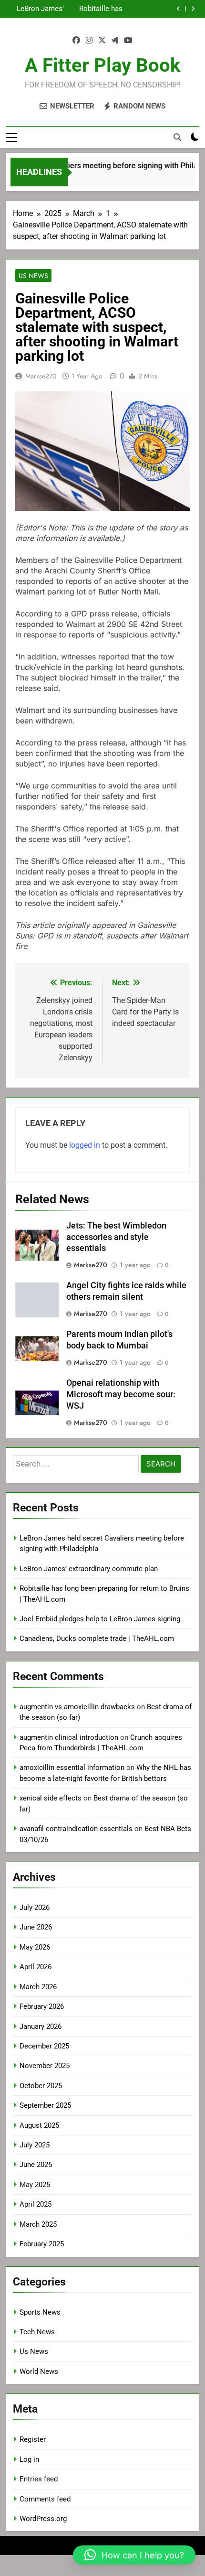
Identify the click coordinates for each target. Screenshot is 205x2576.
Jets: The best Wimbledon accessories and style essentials (116, 1237)
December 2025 (44, 2046)
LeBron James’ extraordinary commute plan (89, 1569)
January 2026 (41, 2026)
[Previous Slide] (179, 9)
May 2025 (35, 2185)
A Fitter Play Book (102, 65)
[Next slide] (193, 9)
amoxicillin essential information (72, 1768)
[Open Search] (177, 137)
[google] (115, 41)
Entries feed (39, 2479)
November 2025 (45, 2066)
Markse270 (41, 376)
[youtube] (128, 41)
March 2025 (38, 2224)
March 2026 (38, 1987)
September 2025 (45, 2105)
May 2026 (35, 1947)
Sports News (40, 2312)
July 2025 (35, 2145)
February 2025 (42, 2244)
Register (33, 2439)
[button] (134, 2555)
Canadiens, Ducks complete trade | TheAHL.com (97, 1638)
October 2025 (41, 2086)
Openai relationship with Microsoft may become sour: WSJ (121, 1394)
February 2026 (42, 2006)
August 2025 (39, 2125)
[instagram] (89, 41)
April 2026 (36, 1967)
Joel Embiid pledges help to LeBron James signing (40, 9)
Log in (29, 2459)
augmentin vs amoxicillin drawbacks (77, 1707)
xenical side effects (51, 1798)
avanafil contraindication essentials (76, 1829)
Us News (33, 276)
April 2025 (36, 2204)
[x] (102, 41)
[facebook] (76, 41)
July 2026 (35, 1908)
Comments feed (45, 2499)
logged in (85, 1145)
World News (39, 2371)
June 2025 (36, 2165)
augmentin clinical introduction (69, 1737)
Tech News (37, 2332)
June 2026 (36, 1927)
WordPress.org (43, 2519)
